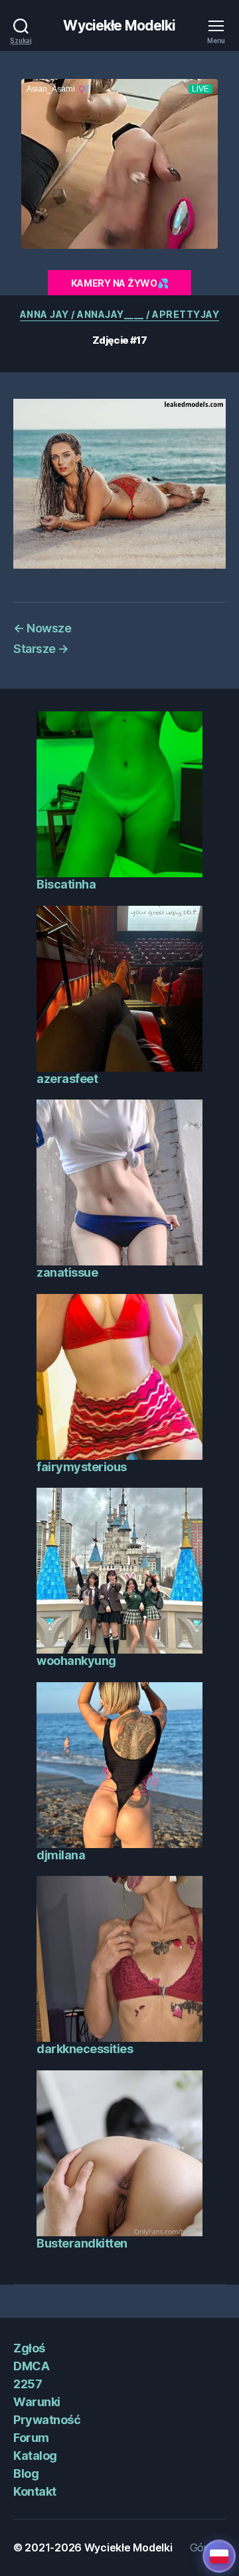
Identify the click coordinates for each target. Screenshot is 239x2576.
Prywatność (47, 2420)
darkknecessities (85, 2049)
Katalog (35, 2456)
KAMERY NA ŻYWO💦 (120, 283)
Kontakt (35, 2491)
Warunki (37, 2402)
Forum (31, 2438)
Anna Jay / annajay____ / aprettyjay (120, 314)
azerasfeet (67, 1079)
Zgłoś (29, 2348)
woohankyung (76, 1661)
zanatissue (67, 1272)
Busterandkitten (82, 2243)
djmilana (61, 1855)
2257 (28, 2384)
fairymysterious (82, 1467)
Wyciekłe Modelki (119, 26)
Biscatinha (66, 884)
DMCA (31, 2366)
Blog (26, 2473)
